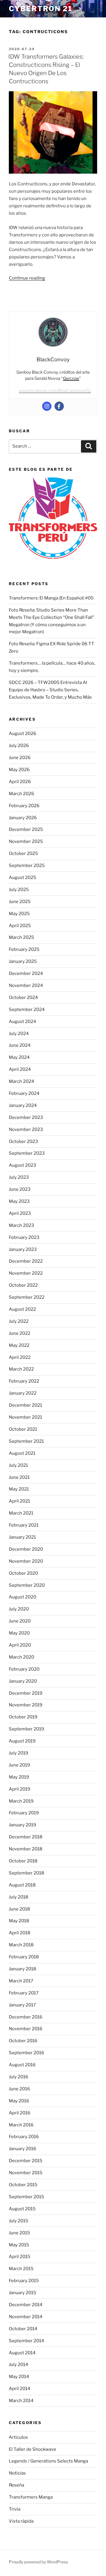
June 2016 (19, 2089)
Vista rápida (21, 2521)
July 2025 (19, 890)
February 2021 (24, 1525)
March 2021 (21, 1513)
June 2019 (19, 1765)
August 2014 (22, 2353)
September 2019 (26, 1729)
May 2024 (19, 1057)
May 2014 (19, 2377)
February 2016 (24, 2137)
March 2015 (21, 2269)
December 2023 (26, 1117)
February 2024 (24, 1093)
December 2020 (26, 1549)
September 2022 (27, 1297)
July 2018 (19, 1897)
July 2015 (19, 2221)
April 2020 (20, 1645)
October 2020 (23, 1573)
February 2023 (24, 1237)
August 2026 (23, 734)
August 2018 (22, 1885)
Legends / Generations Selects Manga (48, 2461)
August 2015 (22, 2209)
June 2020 (20, 1621)
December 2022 (26, 1261)
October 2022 (23, 1285)
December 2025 (26, 829)
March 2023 (21, 1225)
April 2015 (20, 2257)
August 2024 (23, 1022)
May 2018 (19, 1921)
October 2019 (23, 1717)
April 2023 (20, 1213)
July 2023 (19, 1177)
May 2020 (19, 1633)
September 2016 (26, 2053)
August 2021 (22, 1453)
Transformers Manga (31, 2497)
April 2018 (20, 1933)
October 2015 (23, 2185)
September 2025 (27, 866)
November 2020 (26, 1561)
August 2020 (23, 1597)
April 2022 (20, 1357)
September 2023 (27, 1153)
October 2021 (23, 1429)
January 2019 (23, 1825)
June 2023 (20, 1189)
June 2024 (20, 1045)
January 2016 (23, 2149)
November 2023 (26, 1129)
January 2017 (22, 2005)
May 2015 (19, 2245)
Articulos (18, 2437)
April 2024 (20, 1069)
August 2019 (22, 1741)
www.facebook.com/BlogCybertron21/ (55, 391)
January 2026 (23, 818)
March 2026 (21, 794)
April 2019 (20, 1789)
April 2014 (20, 2389)
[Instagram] (47, 406)
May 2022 (19, 1345)
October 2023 (23, 1141)
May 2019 (19, 1777)
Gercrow (71, 378)
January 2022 (23, 1393)
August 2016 (22, 2065)
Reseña (16, 2485)
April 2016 (20, 2113)
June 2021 (19, 1477)
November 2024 (26, 985)
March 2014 (21, 2401)
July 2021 (18, 1465)
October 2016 (23, 2041)
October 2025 (23, 853)
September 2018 (26, 1873)
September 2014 (26, 2341)
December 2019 (26, 1693)
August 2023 (23, 1165)
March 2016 (21, 2125)
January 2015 (23, 2293)
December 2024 (26, 973)
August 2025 (23, 878)
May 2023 (19, 1201)
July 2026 (19, 746)
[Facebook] (59, 406)
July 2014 (19, 2365)
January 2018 (23, 1969)
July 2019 (19, 1753)
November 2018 (26, 1849)
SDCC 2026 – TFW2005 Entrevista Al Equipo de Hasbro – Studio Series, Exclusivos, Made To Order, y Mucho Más (50, 690)
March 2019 (21, 1801)
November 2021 (25, 1417)
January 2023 (23, 1249)
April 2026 (20, 782)
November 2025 (26, 841)
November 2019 (26, 1705)
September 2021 (26, 1441)
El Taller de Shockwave (33, 2449)
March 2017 (21, 1981)
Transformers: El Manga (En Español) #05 (51, 598)
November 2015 (26, 2173)
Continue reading (27, 278)
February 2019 (24, 1813)
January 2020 (23, 1681)
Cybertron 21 (41, 9)
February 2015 (24, 2281)
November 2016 (26, 2029)
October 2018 (23, 1861)
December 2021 (25, 1405)
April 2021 (19, 1501)
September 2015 (26, 2197)
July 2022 (19, 1321)
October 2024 (23, 997)
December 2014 (26, 2305)
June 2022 (20, 1333)
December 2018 (26, 1837)
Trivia (15, 2509)
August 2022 (22, 1309)
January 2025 (23, 961)
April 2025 (20, 926)
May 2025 (19, 914)
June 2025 (20, 902)
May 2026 (19, 770)
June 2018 (19, 1909)
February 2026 (24, 806)
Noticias (17, 2473)
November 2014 (26, 2317)
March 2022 (21, 1369)
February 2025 (24, 949)
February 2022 (24, 1381)
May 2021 (19, 1489)
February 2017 (24, 1993)
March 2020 (21, 1657)
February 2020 (24, 1669)
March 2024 (21, 1081)
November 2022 (26, 1273)
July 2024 (19, 1034)
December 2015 (26, 2161)
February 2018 (24, 1957)
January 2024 (23, 1105)
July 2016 (19, 2077)
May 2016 (19, 2101)
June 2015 (19, 2233)
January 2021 (22, 1537)
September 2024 (27, 1010)
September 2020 (27, 1585)
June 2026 (20, 758)
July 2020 (19, 1609)
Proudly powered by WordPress (38, 2562)
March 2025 (21, 937)
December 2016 (26, 2017)
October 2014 (23, 2329)
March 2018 (21, 1945)
